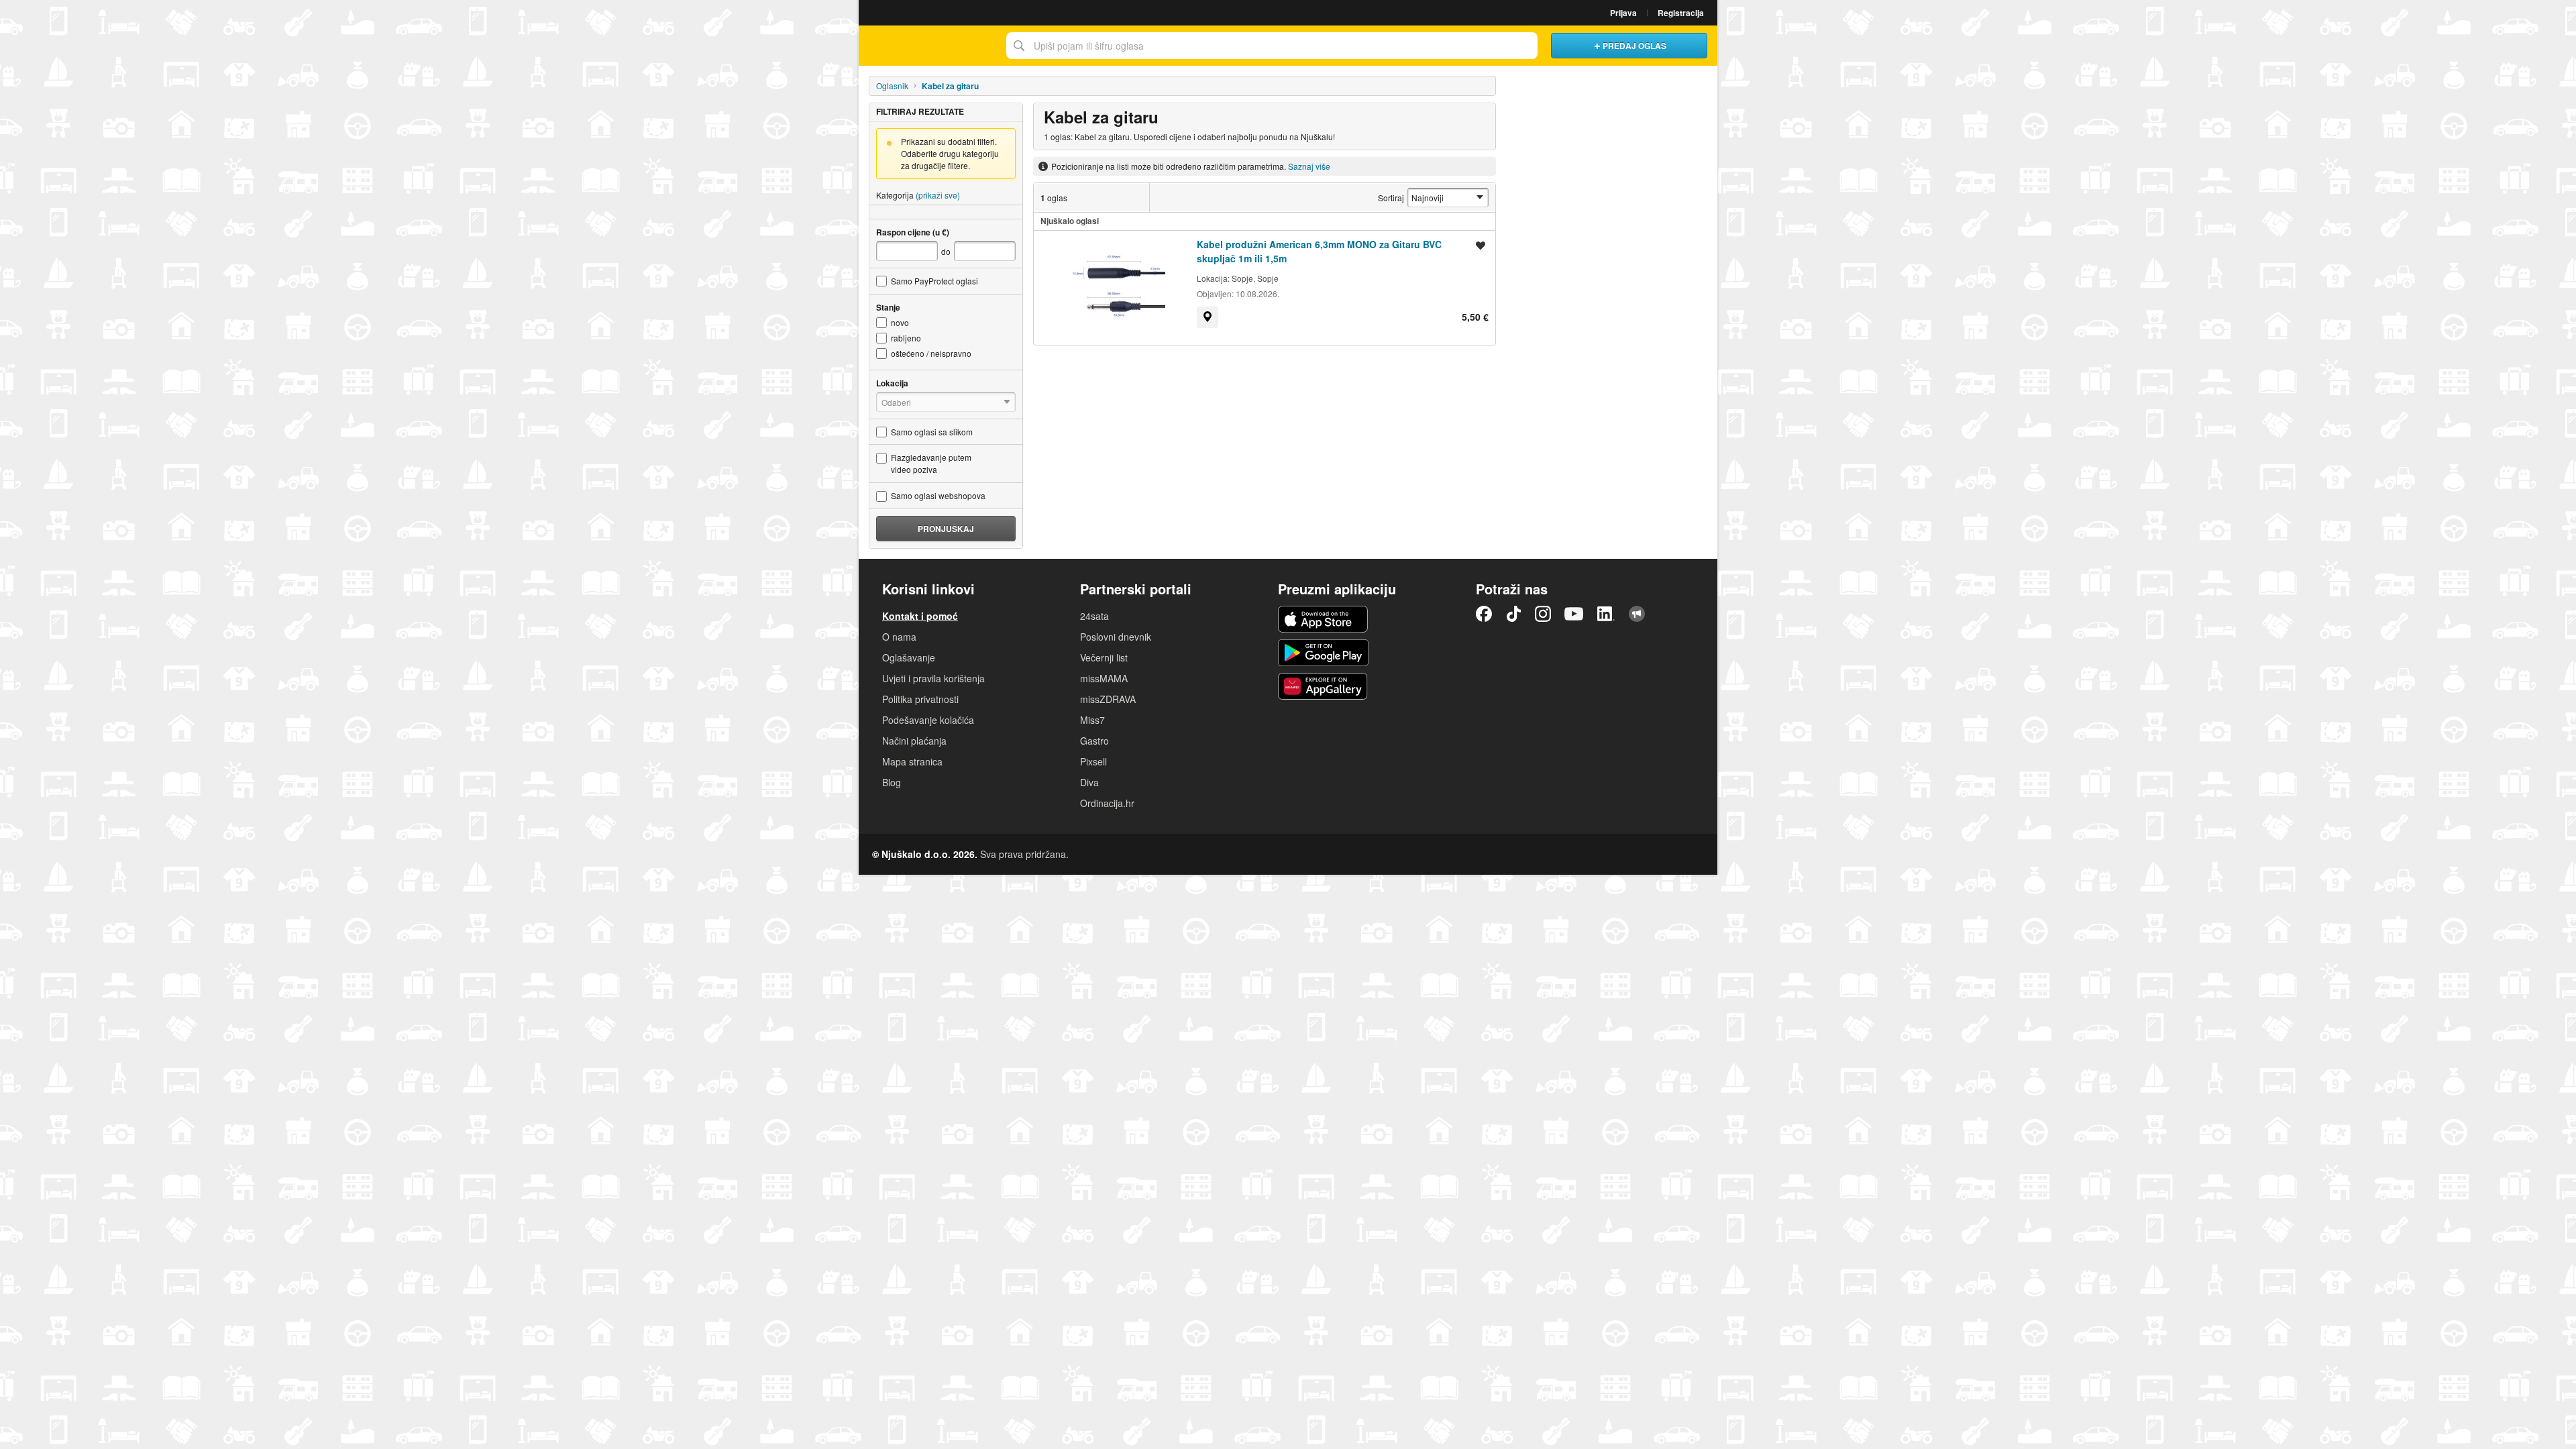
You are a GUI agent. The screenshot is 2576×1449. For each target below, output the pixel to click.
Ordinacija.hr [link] (1107, 803)
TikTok (1513, 614)
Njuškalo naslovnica (929, 46)
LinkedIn (1606, 614)
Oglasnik (892, 86)
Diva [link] (1089, 782)
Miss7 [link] (1092, 720)
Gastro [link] (1094, 741)
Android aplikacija (1323, 653)
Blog (892, 782)
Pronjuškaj (946, 529)
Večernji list (1104, 657)
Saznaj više (1309, 166)
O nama (899, 637)
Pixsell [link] (1093, 761)
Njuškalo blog (1637, 614)
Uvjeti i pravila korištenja (933, 678)
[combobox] (1272, 46)
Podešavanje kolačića (928, 720)
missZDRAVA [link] (1108, 699)
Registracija (1681, 13)
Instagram (1543, 614)
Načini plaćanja (914, 741)
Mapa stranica (912, 761)
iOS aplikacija (1323, 619)
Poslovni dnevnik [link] (1116, 637)
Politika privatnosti (920, 699)
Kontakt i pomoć (920, 616)
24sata (1094, 616)
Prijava (1623, 13)
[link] (1207, 317)
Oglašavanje (909, 657)
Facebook (1484, 614)
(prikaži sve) (938, 195)
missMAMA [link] (1104, 678)
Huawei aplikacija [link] (1323, 686)
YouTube (1574, 614)
